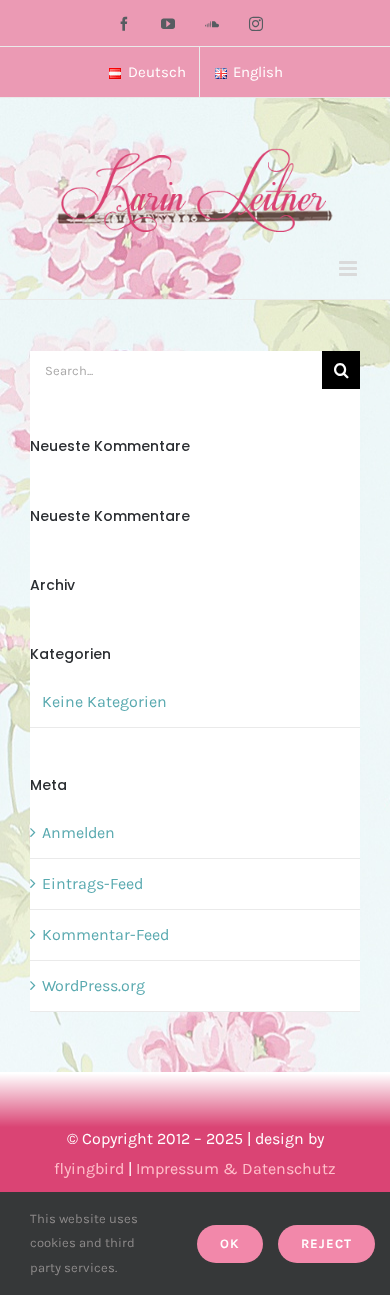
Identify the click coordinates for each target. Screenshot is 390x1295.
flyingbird (89, 1168)
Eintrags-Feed (92, 883)
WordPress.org (93, 985)
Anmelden (78, 832)
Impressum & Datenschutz (236, 1168)
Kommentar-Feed (105, 934)
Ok (230, 1243)
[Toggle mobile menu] (349, 268)
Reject (326, 1243)
